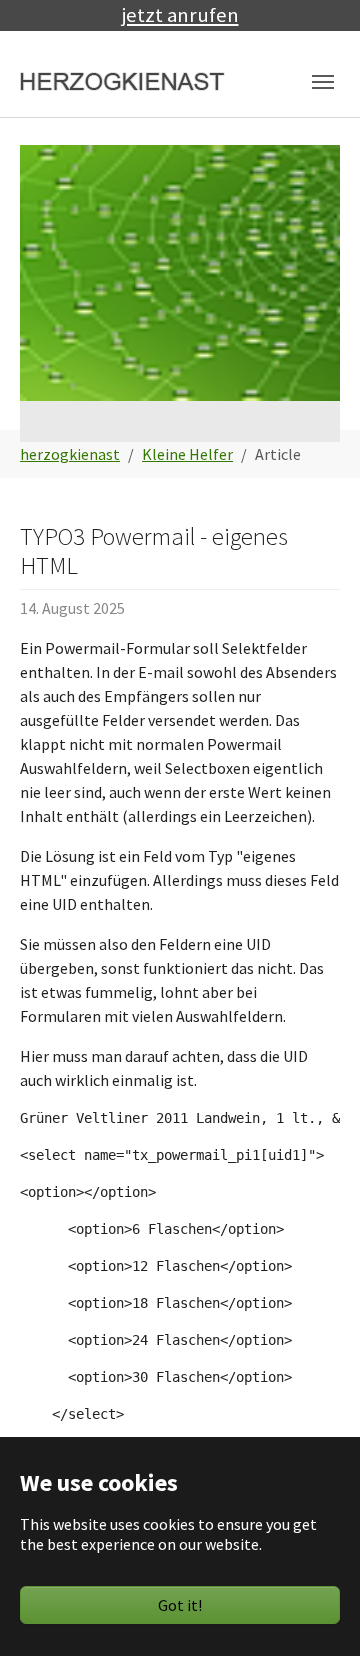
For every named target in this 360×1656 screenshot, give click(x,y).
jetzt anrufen (180, 15)
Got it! (180, 1605)
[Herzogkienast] (123, 82)
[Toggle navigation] (323, 82)
